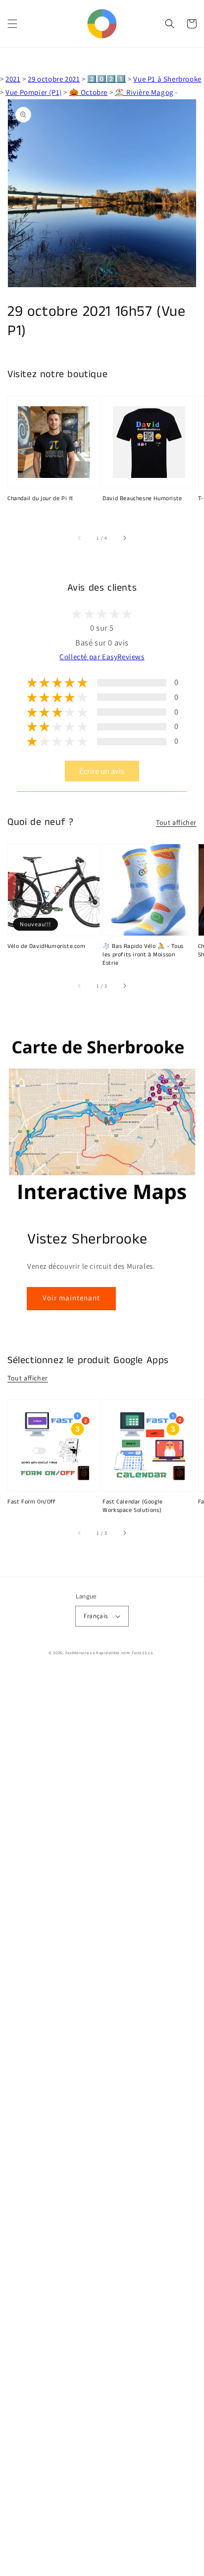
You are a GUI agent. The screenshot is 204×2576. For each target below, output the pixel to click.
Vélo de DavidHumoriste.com (47, 946)
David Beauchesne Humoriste (142, 499)
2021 (13, 79)
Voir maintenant (71, 1298)
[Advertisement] (102, 2124)
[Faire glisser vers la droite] (124, 538)
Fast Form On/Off (32, 1502)
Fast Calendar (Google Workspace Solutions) (133, 1506)
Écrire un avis (102, 771)
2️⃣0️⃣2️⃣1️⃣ (106, 79)
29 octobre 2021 (54, 79)
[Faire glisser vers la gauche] (80, 538)
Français (96, 1616)
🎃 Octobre (88, 92)
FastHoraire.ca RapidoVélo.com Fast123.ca (109, 1653)
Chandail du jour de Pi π (40, 499)
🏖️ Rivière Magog (144, 92)
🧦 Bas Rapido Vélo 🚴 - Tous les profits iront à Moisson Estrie (143, 955)
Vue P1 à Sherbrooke (167, 79)
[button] (12, 24)
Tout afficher (176, 822)
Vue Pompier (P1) (34, 92)
